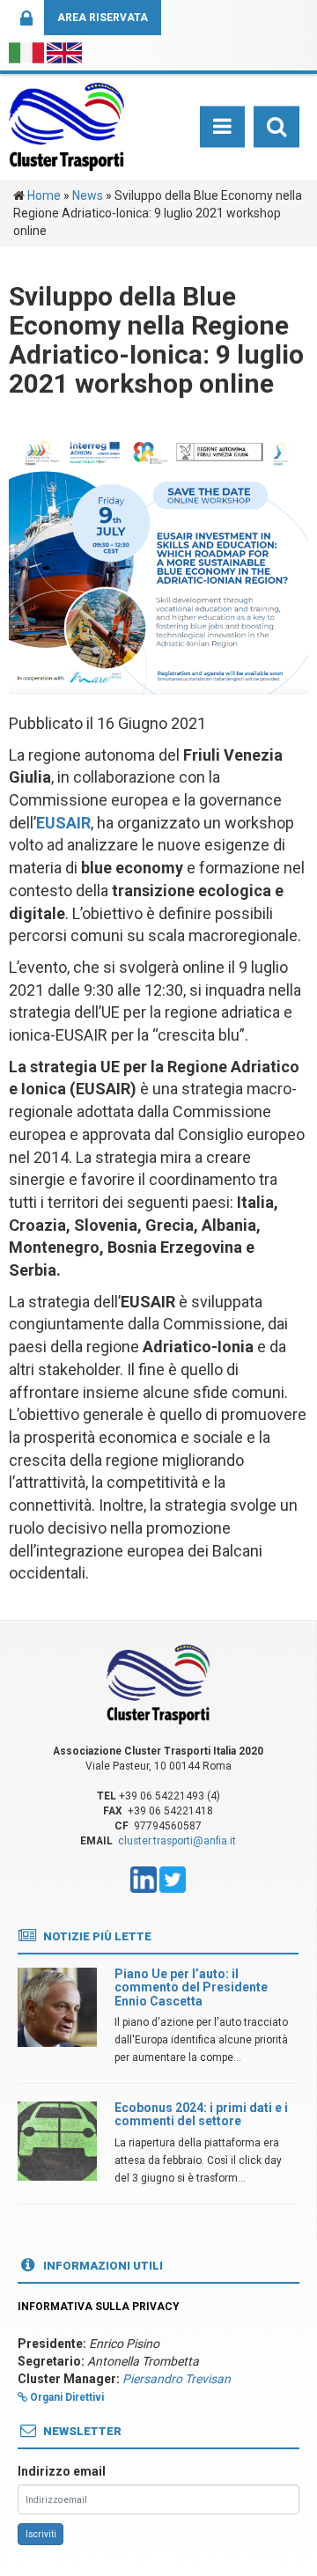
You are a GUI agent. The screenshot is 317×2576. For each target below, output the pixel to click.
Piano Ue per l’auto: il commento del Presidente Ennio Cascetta (191, 1987)
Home (44, 195)
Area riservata (103, 18)
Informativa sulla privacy (99, 2307)
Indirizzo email (62, 2471)
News (88, 195)
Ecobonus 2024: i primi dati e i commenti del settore (201, 2114)
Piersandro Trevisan (177, 2379)
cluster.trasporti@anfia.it (177, 1841)
